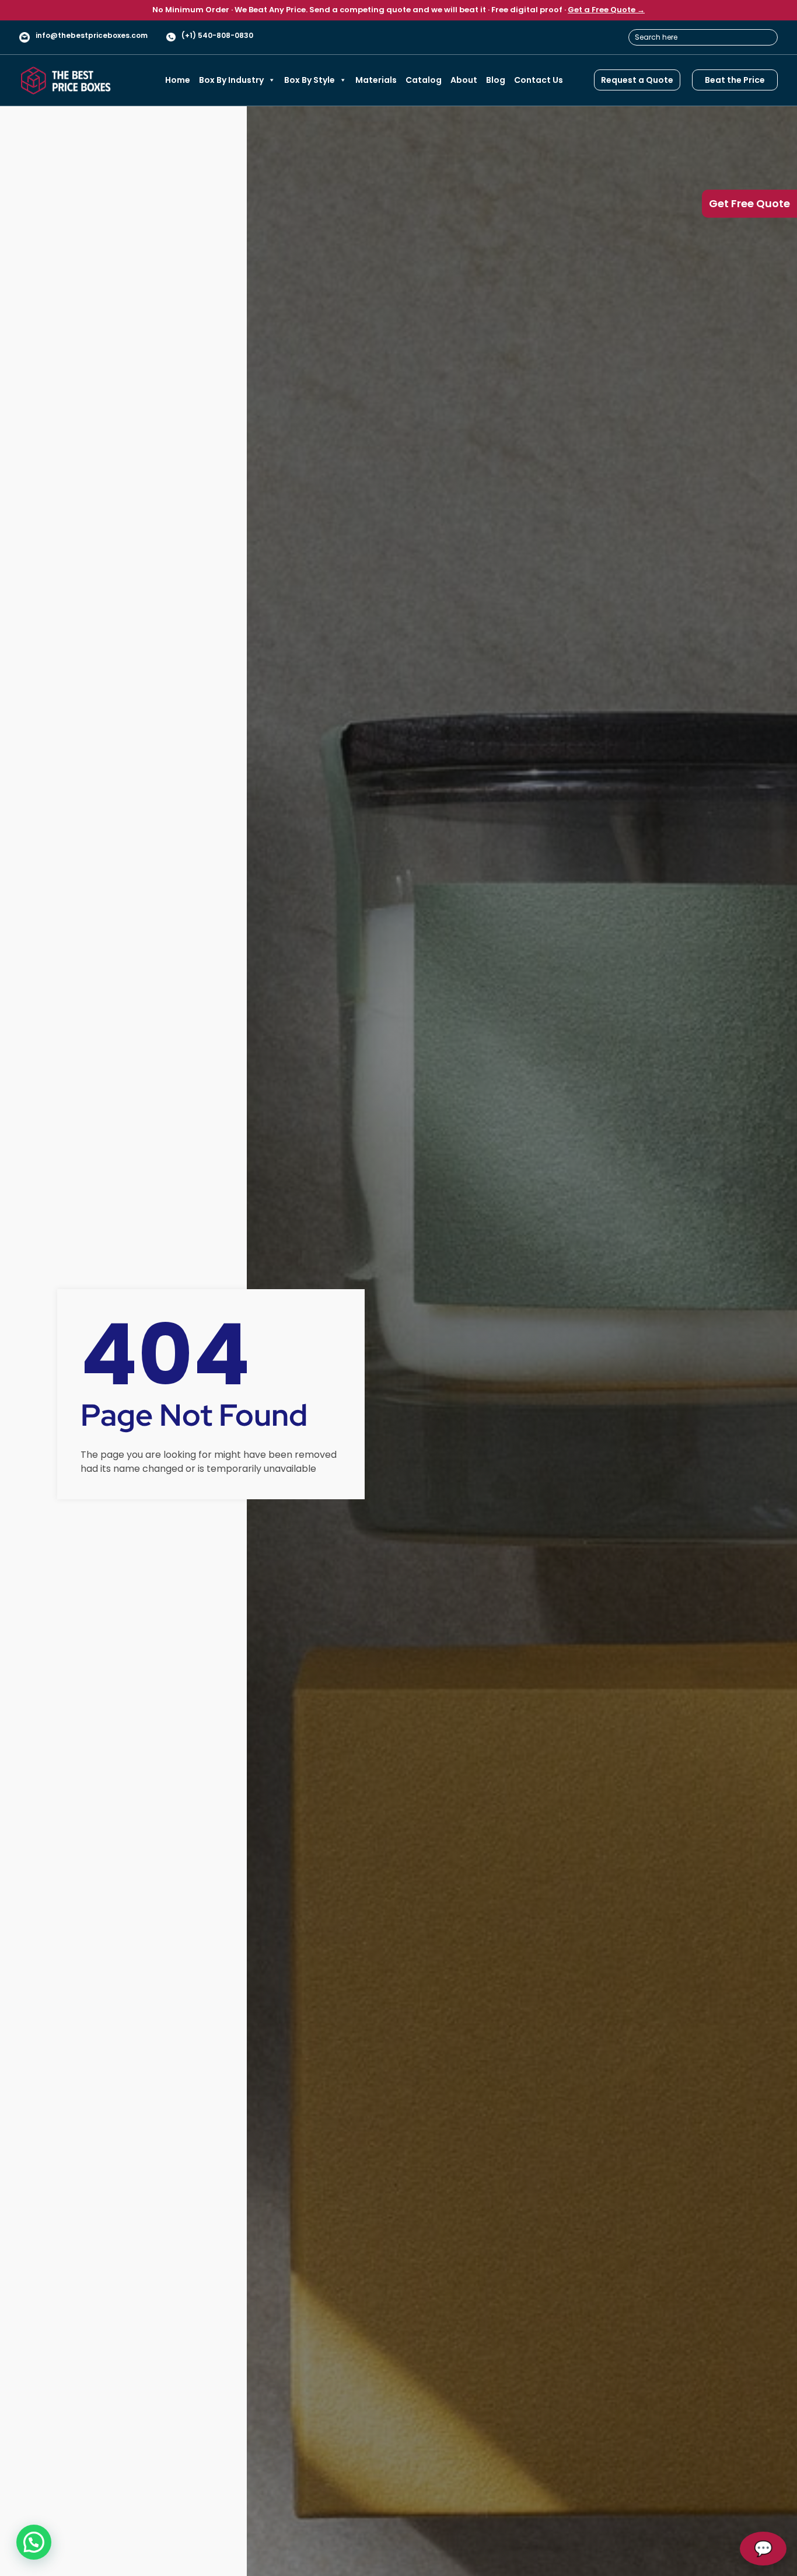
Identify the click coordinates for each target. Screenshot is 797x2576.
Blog (496, 80)
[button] (34, 2542)
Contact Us (539, 80)
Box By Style (310, 80)
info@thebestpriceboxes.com (92, 35)
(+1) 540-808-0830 (217, 35)
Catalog (424, 80)
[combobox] (703, 37)
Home (178, 80)
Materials (376, 80)
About (464, 80)
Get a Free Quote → (606, 10)
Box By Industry (231, 80)
